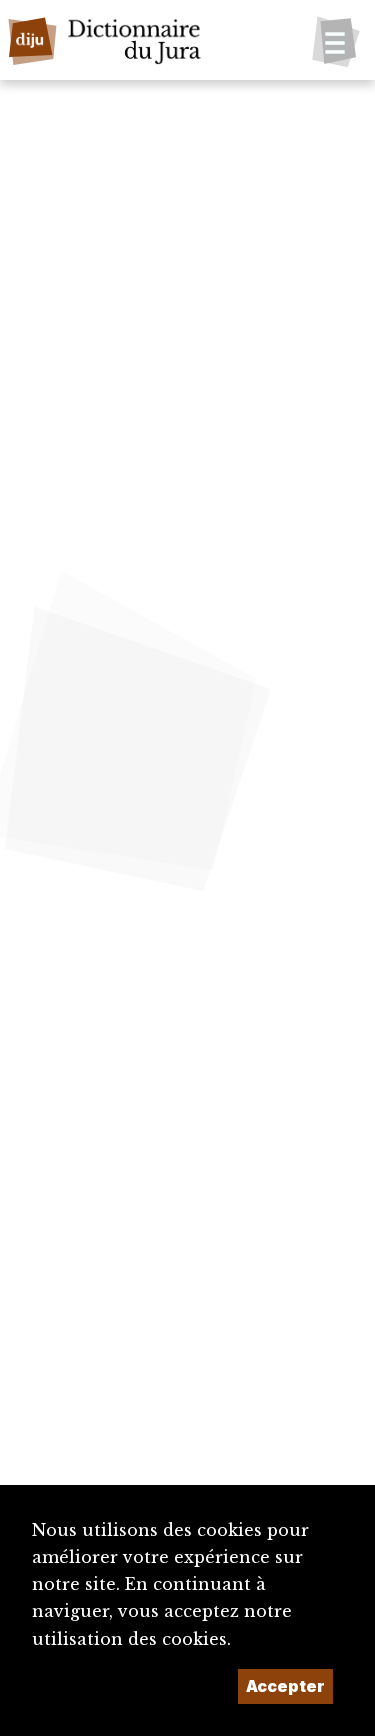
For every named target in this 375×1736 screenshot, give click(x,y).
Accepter (285, 1686)
